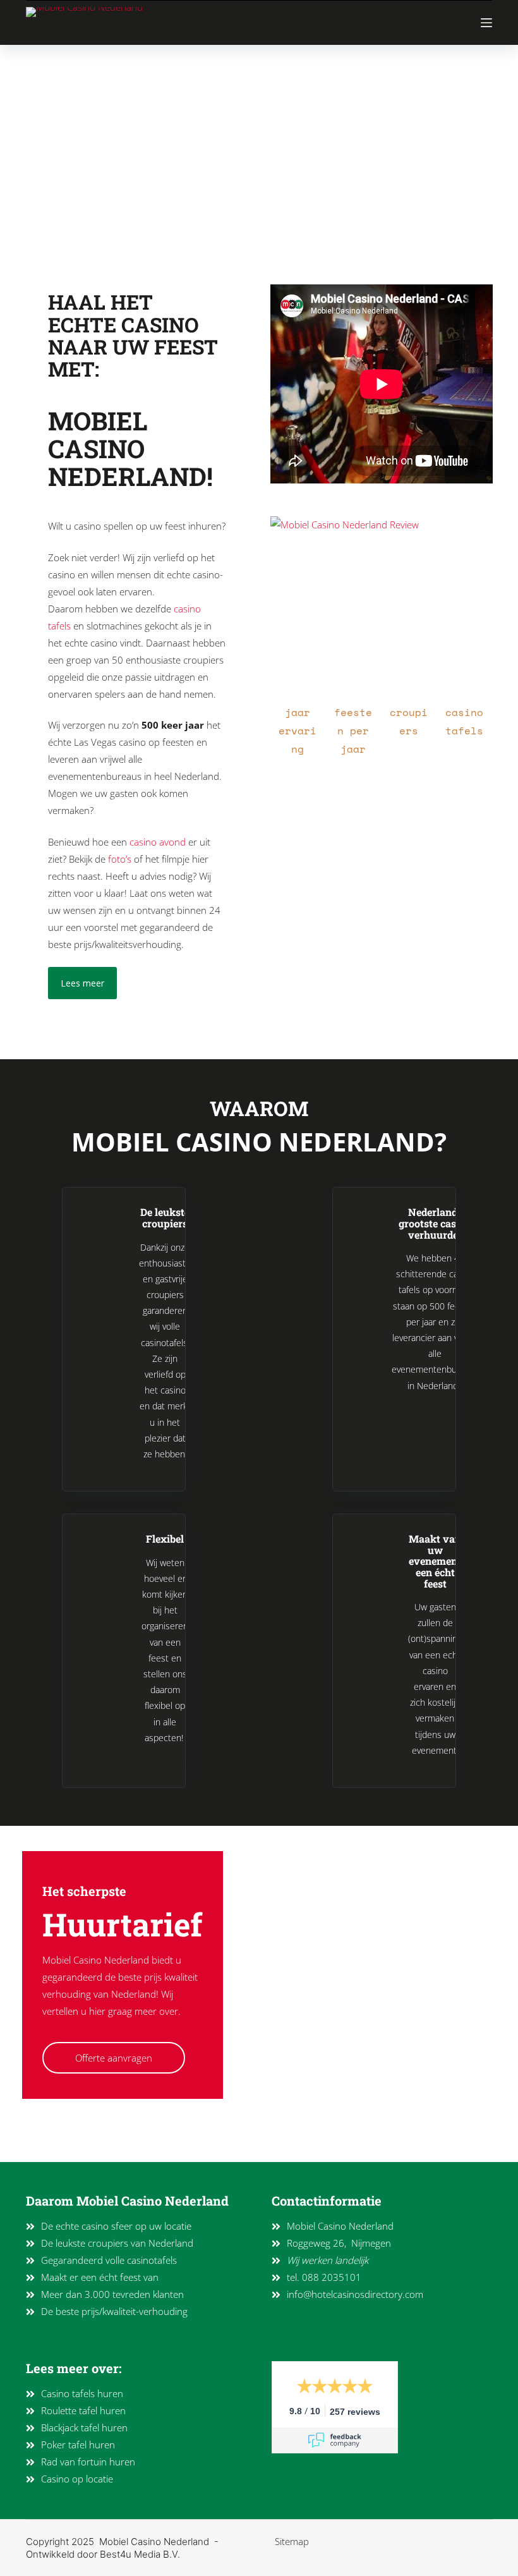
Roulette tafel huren (83, 2410)
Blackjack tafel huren (84, 2427)
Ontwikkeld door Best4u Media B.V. (103, 2554)
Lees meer (82, 983)
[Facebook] (71, 2143)
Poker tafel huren (78, 2445)
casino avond (158, 842)
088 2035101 (332, 2277)
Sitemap (292, 2541)
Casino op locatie (77, 2479)
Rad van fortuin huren (88, 2462)
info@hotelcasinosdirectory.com (355, 2294)
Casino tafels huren (82, 2393)
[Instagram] (45, 2143)
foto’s (120, 859)
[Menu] (486, 23)
